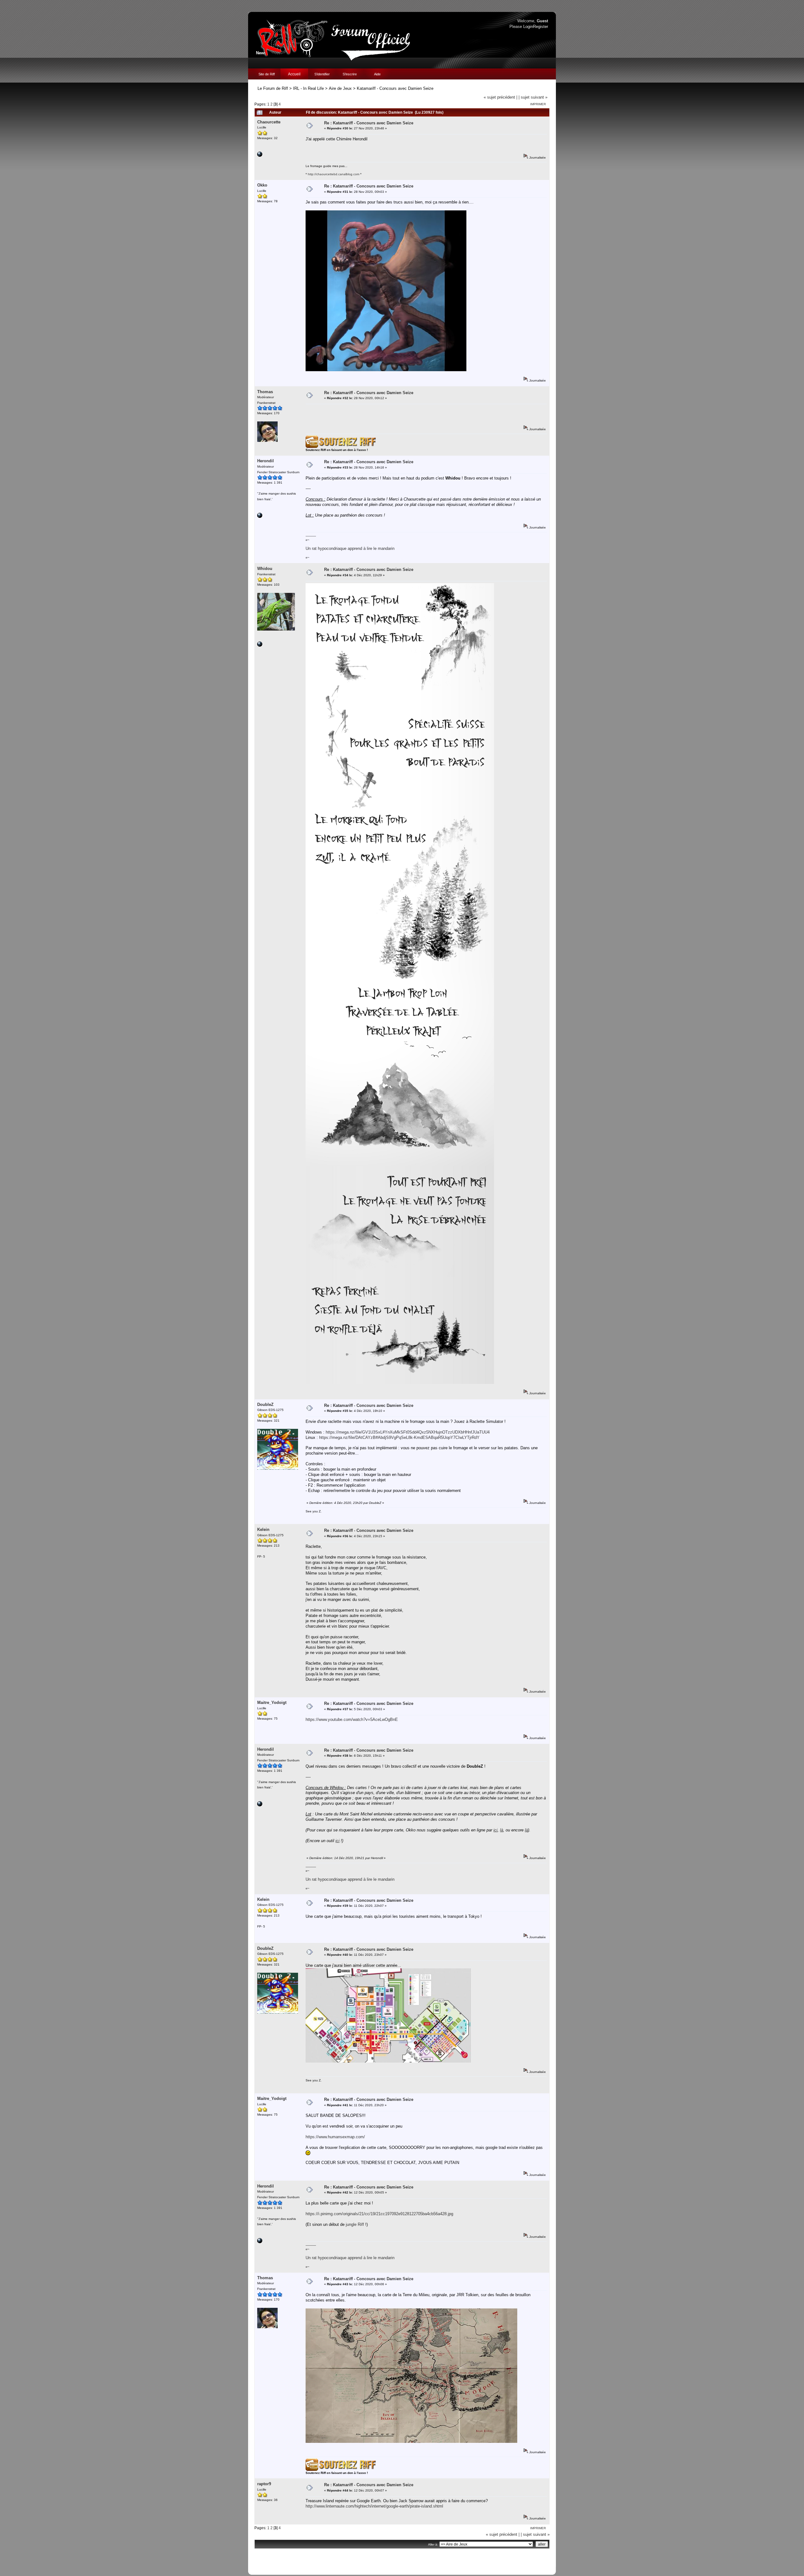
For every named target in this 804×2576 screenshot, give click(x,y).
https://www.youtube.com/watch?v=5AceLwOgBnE (352, 1719)
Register (541, 27)
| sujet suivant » (533, 97)
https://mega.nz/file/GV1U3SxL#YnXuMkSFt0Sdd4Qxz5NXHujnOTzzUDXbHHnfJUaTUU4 (408, 1432)
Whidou (265, 569)
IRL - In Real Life (308, 88)
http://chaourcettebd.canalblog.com (334, 174)
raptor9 (264, 2484)
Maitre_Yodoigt (272, 1703)
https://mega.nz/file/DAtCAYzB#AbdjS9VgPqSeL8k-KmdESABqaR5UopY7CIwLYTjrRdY (399, 1437)
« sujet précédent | (500, 97)
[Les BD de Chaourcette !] (260, 156)
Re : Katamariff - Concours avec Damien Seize (369, 123)
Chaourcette (269, 122)
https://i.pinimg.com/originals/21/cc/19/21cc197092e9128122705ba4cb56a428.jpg (379, 2214)
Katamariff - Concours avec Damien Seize (395, 88)
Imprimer (538, 104)
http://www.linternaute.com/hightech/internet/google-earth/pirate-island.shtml (374, 2506)
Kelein (263, 1529)
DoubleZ (265, 1405)
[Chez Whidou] (260, 645)
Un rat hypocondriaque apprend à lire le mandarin (350, 548)
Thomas (265, 392)
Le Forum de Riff (273, 88)
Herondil (266, 461)
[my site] (260, 517)
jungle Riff (355, 2224)
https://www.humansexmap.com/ (335, 2137)
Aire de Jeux (340, 88)
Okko (262, 185)
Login (528, 27)
